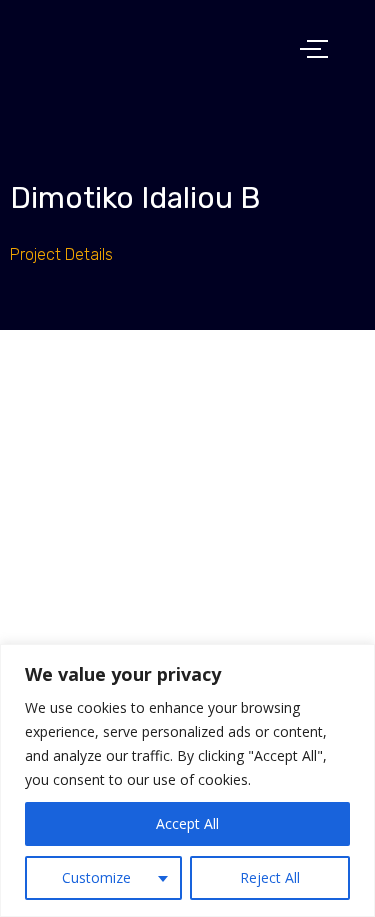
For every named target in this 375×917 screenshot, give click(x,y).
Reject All (270, 877)
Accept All (187, 823)
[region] (187, 780)
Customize (96, 877)
